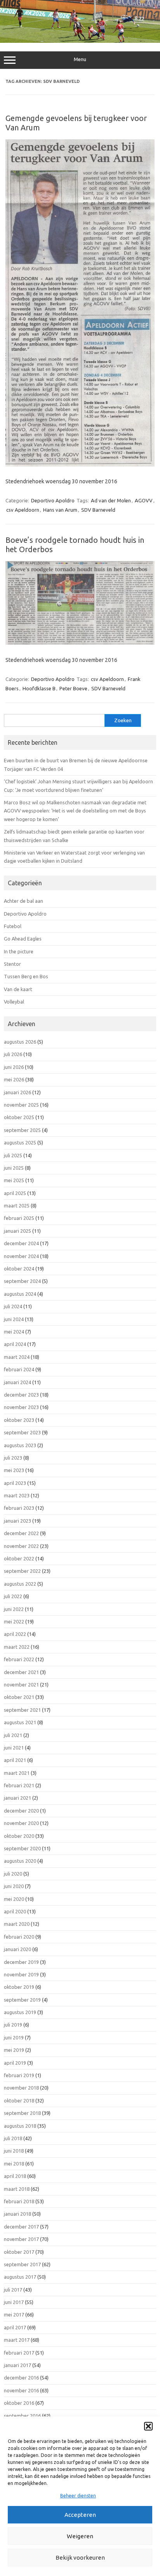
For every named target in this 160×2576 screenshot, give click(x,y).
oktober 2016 (19, 2403)
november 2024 (21, 1256)
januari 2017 (17, 2365)
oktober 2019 (19, 1987)
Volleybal (14, 1002)
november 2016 (21, 2390)
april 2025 (15, 1193)
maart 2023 (17, 1495)
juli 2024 (13, 1306)
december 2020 (21, 1811)
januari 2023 (17, 1521)
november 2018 (21, 2088)
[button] (148, 2426)
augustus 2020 (20, 1861)
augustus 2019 (20, 2012)
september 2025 (22, 1130)
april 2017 (15, 2327)
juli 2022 (13, 1596)
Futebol (13, 926)
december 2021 (21, 1672)
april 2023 (15, 1483)
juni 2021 (14, 1748)
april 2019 (15, 2063)
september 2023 (22, 1432)
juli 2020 (13, 1874)
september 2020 (22, 1848)
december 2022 (21, 1533)
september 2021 (22, 1710)
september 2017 (22, 2264)
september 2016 (22, 2416)
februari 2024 (19, 1369)
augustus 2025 (20, 1142)
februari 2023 (19, 1508)
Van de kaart (18, 989)
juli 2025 (13, 1155)
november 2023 (21, 1407)
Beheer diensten (78, 2496)
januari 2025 (17, 1231)
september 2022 (22, 1571)
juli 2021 (13, 1735)
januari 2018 (17, 2214)
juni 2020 (14, 1886)
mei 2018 (14, 2164)
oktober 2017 (19, 2252)
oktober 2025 (19, 1117)
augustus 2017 (20, 2277)
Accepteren (80, 2515)
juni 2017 (14, 2302)
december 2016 (21, 2378)
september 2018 (22, 2113)
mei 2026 (14, 1079)
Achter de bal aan (23, 901)
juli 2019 (13, 2025)
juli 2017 (13, 2290)
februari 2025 (19, 1218)
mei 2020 (14, 1899)
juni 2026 (14, 1067)
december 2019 (21, 1962)
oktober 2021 (19, 1697)
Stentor (12, 964)
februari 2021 (19, 1785)
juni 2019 (14, 2037)
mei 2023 (14, 1470)
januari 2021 (17, 1798)
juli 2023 (13, 1458)
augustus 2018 (20, 2126)
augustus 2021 (20, 1722)
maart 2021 (17, 1773)
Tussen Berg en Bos (26, 976)
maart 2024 (17, 1357)
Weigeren (80, 2536)
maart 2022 (17, 1647)
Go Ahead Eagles (23, 939)
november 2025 (21, 1105)
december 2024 (21, 1243)
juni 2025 (14, 1168)
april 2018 (15, 2176)
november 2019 (21, 1974)
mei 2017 (14, 2315)
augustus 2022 (20, 1584)
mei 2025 (14, 1180)
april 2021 (15, 1760)
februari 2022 (19, 1659)
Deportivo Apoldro (53, 500)
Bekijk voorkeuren (80, 2558)
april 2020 (15, 1911)
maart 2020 (17, 1924)
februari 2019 (19, 2075)
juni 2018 (14, 2151)
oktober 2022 (19, 1558)
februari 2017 (19, 2353)
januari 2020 (17, 1949)
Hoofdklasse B (39, 688)
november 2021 (21, 1685)
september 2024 (22, 1281)
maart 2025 (17, 1206)
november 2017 (21, 2239)
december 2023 (21, 1395)
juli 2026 (13, 1054)
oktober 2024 (19, 1269)
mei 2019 (14, 2050)
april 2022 (15, 1634)
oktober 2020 (19, 1836)
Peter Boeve (73, 688)
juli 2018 (13, 2138)
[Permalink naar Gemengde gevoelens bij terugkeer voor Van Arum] (80, 465)
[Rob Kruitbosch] (80, 41)
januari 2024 (17, 1382)
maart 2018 (17, 2189)
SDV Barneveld (98, 510)
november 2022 (21, 1546)
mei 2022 (14, 1621)
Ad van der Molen (111, 500)
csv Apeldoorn (23, 510)
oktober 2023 (19, 1420)
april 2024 (15, 1344)
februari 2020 (19, 1937)
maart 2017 (17, 2340)
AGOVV (144, 500)
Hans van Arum (60, 510)
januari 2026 (17, 1092)
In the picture (19, 951)
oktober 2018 (19, 2100)
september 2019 (22, 2000)
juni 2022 (14, 1609)
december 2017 (21, 2227)
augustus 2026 (20, 1042)
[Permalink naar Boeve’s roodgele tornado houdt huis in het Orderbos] (80, 643)
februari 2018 (19, 2201)
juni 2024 (14, 1319)
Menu (80, 59)
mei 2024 (14, 1332)
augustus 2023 (20, 1445)
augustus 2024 (20, 1294)
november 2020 (21, 1823)
